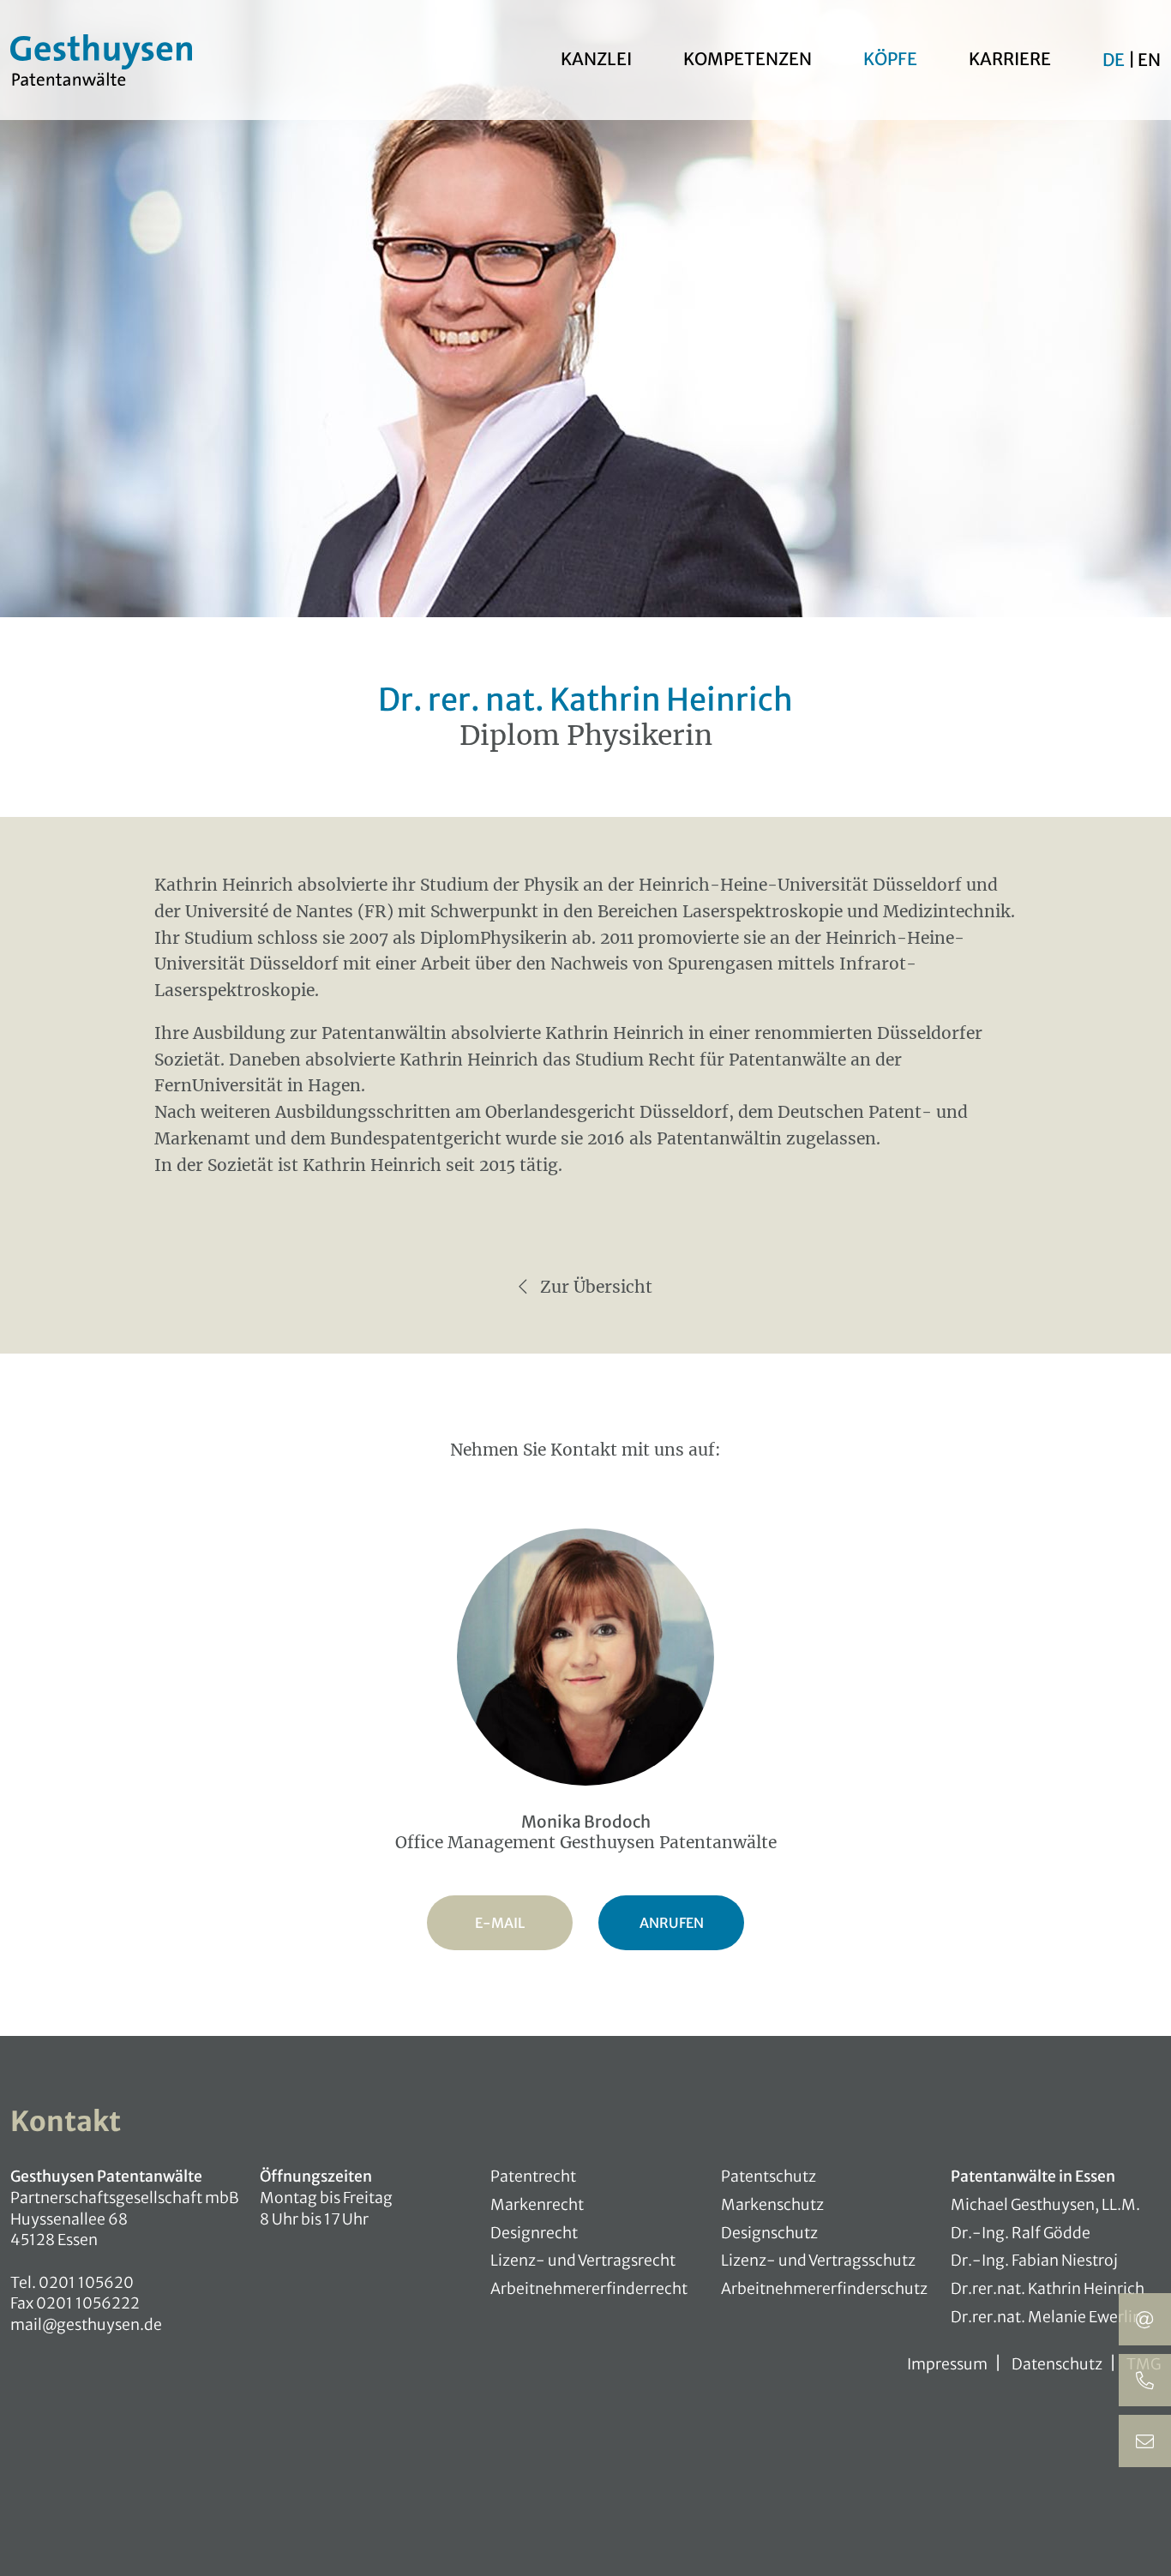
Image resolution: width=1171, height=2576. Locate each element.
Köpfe (890, 59)
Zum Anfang (1145, 2550)
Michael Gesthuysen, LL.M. (1045, 2205)
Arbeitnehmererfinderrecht (589, 2289)
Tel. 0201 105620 (72, 2283)
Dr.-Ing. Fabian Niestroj (1034, 2261)
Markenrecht (537, 2205)
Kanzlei (596, 59)
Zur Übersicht (594, 1287)
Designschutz (769, 2233)
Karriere (1010, 59)
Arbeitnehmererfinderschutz (824, 2289)
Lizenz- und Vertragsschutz (818, 2261)
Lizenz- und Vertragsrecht (583, 2261)
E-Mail (500, 1923)
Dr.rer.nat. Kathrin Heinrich (1048, 2289)
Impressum (947, 2364)
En (1149, 60)
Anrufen (672, 1923)
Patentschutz (769, 2177)
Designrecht (534, 2233)
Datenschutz (1057, 2364)
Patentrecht (533, 2177)
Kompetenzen (748, 59)
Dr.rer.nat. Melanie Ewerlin (1046, 2317)
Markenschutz (772, 2205)
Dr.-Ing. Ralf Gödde (1021, 2233)
